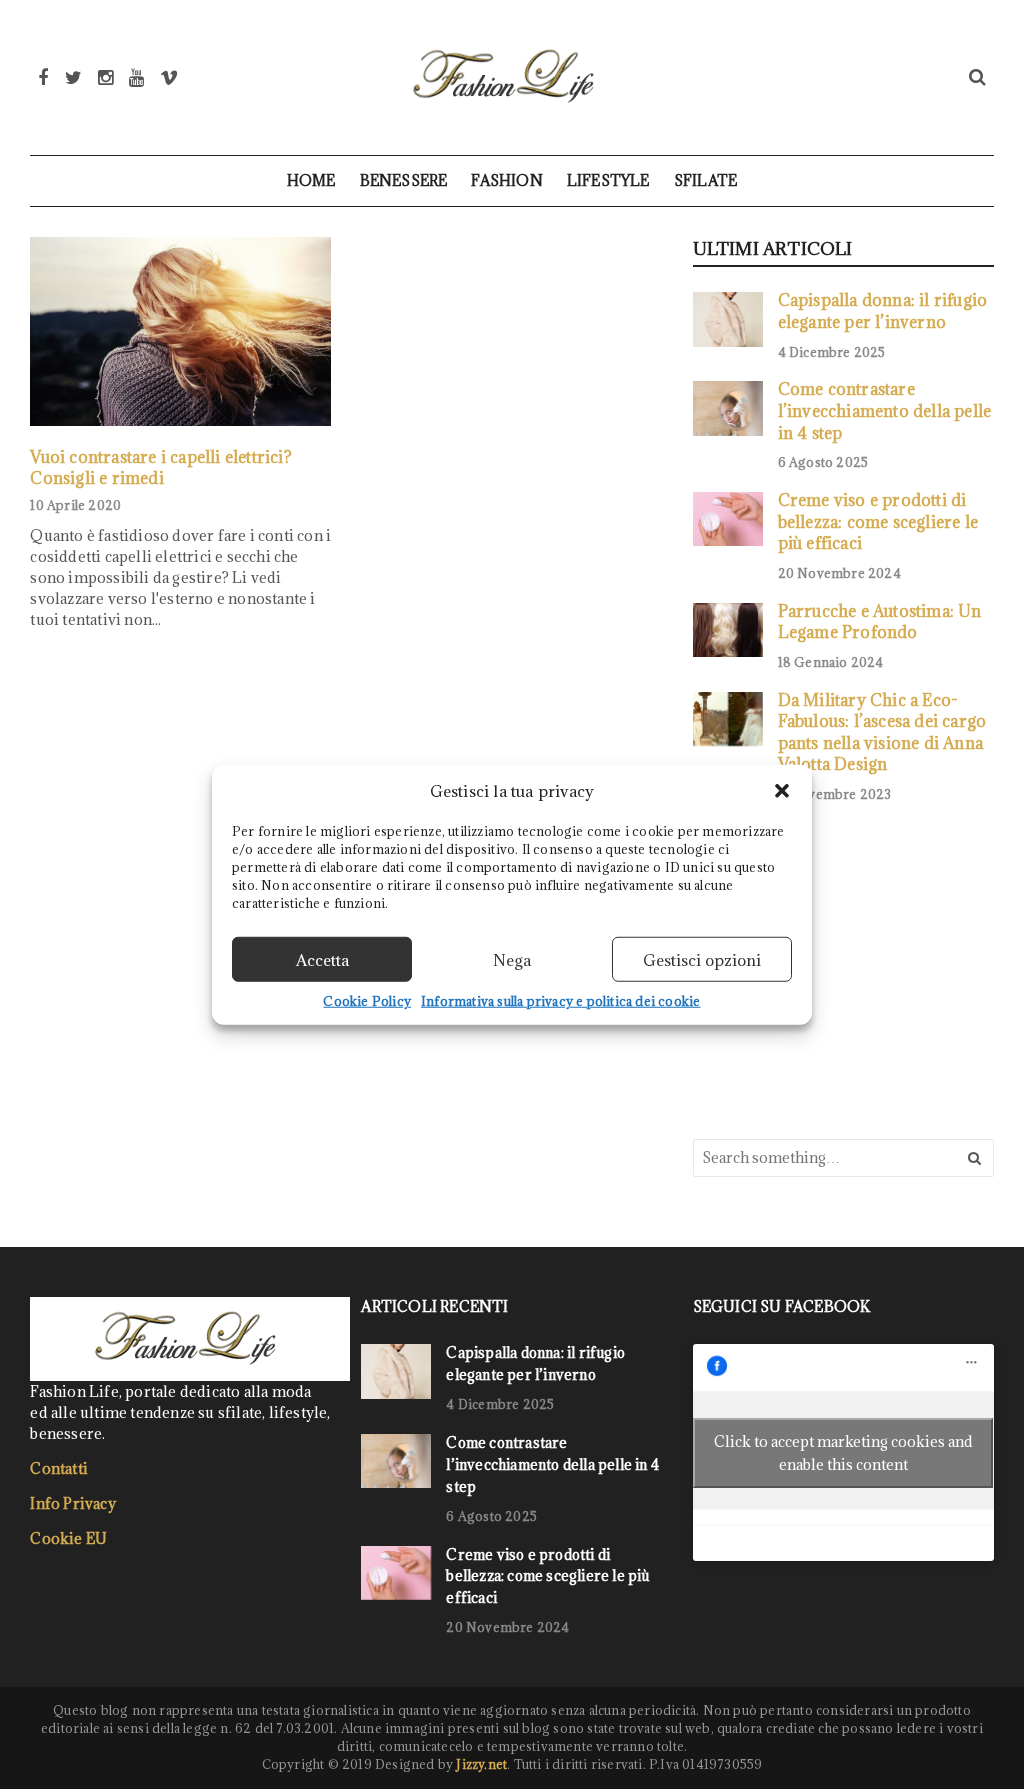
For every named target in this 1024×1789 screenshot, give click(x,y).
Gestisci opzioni (702, 959)
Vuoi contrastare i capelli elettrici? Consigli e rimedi (160, 467)
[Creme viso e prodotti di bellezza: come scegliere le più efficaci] (728, 519)
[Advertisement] (843, 969)
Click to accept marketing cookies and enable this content (843, 1453)
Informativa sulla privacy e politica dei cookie (560, 1001)
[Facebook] (43, 77)
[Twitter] (73, 77)
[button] (782, 791)
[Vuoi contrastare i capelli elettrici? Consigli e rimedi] (180, 331)
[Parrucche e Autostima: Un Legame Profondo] (728, 630)
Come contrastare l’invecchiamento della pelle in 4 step (885, 410)
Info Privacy (72, 1503)
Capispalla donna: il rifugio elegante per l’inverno (883, 310)
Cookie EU (68, 1538)
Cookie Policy (367, 1001)
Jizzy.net (481, 1764)
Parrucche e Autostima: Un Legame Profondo (880, 621)
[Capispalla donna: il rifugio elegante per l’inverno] (728, 319)
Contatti (59, 1468)
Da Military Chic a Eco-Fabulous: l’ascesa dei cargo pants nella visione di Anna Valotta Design (882, 732)
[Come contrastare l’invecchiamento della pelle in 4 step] (728, 408)
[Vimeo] (169, 77)
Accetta (322, 959)
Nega (512, 959)
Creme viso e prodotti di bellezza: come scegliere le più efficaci (878, 521)
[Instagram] (105, 77)
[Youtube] (136, 77)
